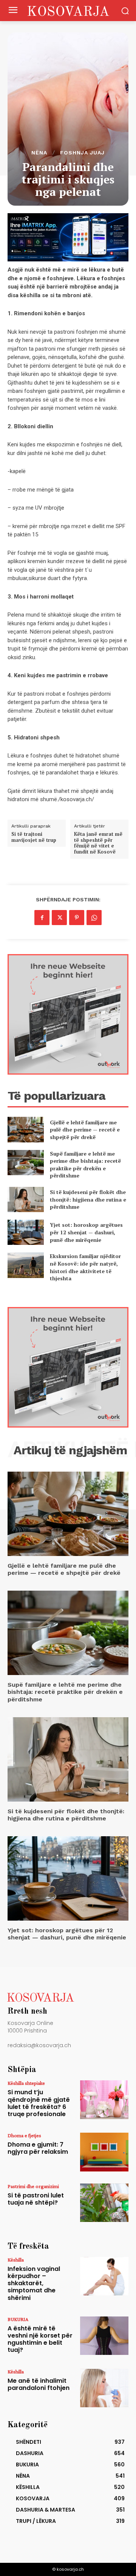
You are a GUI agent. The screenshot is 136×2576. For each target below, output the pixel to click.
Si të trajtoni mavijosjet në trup (34, 837)
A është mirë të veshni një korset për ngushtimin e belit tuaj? (40, 2339)
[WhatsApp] (94, 918)
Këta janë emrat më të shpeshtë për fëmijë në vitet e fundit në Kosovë (98, 843)
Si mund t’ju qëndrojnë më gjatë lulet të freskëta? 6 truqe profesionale (39, 2103)
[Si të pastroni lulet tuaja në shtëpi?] (104, 2203)
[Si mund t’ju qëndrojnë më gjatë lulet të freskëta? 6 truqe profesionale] (104, 2100)
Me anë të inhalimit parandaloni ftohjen (39, 2384)
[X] (59, 918)
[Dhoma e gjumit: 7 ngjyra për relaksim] (104, 2152)
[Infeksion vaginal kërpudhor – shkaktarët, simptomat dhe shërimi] (104, 2276)
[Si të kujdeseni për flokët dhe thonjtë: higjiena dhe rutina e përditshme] (26, 1199)
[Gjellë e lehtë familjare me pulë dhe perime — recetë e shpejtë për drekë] (26, 1129)
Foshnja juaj (82, 153)
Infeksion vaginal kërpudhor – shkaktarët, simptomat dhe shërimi (34, 2283)
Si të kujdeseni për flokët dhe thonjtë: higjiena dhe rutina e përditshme (88, 1199)
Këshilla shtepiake (26, 2083)
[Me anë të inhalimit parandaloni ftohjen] (104, 2388)
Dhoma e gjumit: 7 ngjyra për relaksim (38, 2148)
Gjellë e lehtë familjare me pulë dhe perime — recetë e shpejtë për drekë (85, 1130)
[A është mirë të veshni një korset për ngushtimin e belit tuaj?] (104, 2336)
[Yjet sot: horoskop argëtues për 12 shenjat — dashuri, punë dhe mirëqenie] (26, 1232)
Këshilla (16, 2260)
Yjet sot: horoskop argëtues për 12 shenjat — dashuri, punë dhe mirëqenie (86, 1232)
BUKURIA (18, 2319)
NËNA (39, 153)
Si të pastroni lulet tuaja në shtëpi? (36, 2199)
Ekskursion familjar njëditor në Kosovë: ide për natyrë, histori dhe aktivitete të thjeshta (85, 1267)
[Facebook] (42, 918)
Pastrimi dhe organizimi (33, 2186)
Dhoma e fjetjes (24, 2135)
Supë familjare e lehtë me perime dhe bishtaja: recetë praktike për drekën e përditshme (85, 1165)
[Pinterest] (77, 918)
